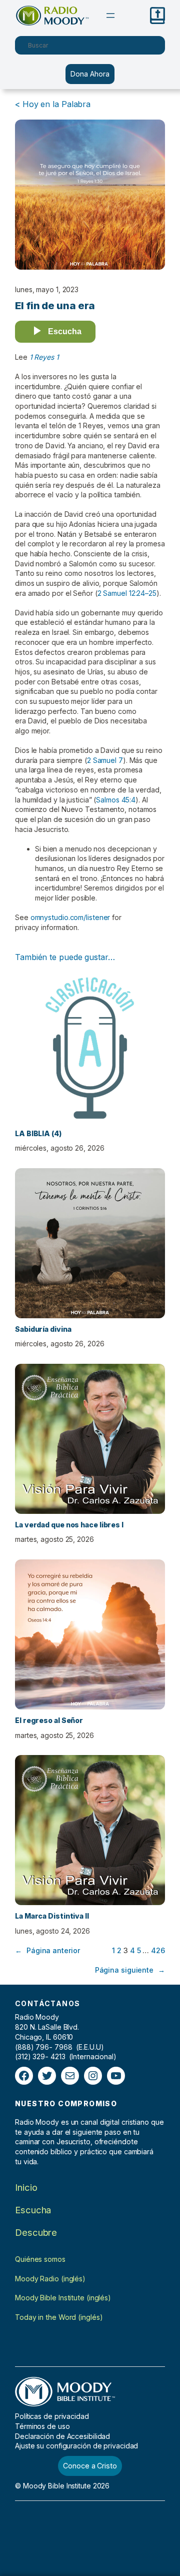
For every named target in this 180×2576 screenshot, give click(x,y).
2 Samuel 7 (105, 760)
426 (158, 1950)
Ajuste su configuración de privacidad (76, 2446)
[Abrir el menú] (110, 16)
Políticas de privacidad (52, 2416)
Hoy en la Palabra (56, 104)
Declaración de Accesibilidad (62, 2436)
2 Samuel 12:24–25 (127, 593)
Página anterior (47, 1950)
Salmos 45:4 (116, 800)
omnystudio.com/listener (70, 917)
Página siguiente (130, 1970)
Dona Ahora (90, 74)
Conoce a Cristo (90, 2466)
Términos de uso (42, 2426)
